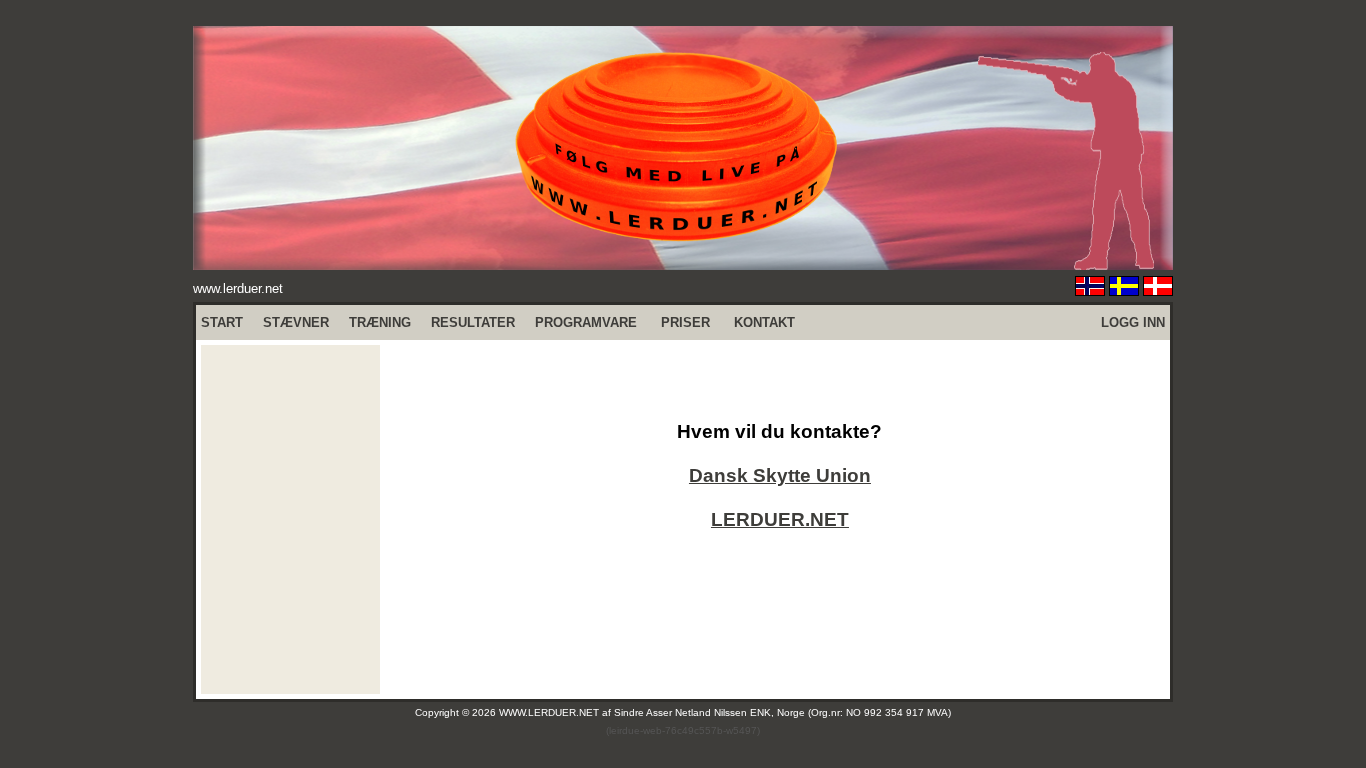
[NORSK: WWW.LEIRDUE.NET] (1090, 290)
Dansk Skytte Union (780, 475)
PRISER (685, 322)
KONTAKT (764, 322)
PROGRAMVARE (586, 322)
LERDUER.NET (780, 519)
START (222, 322)
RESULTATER (473, 322)
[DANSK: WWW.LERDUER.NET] (1158, 290)
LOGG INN (1133, 322)
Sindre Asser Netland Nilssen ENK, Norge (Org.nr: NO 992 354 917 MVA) (782, 712)
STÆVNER (296, 322)
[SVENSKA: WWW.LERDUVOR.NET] (1124, 290)
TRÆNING (380, 322)
